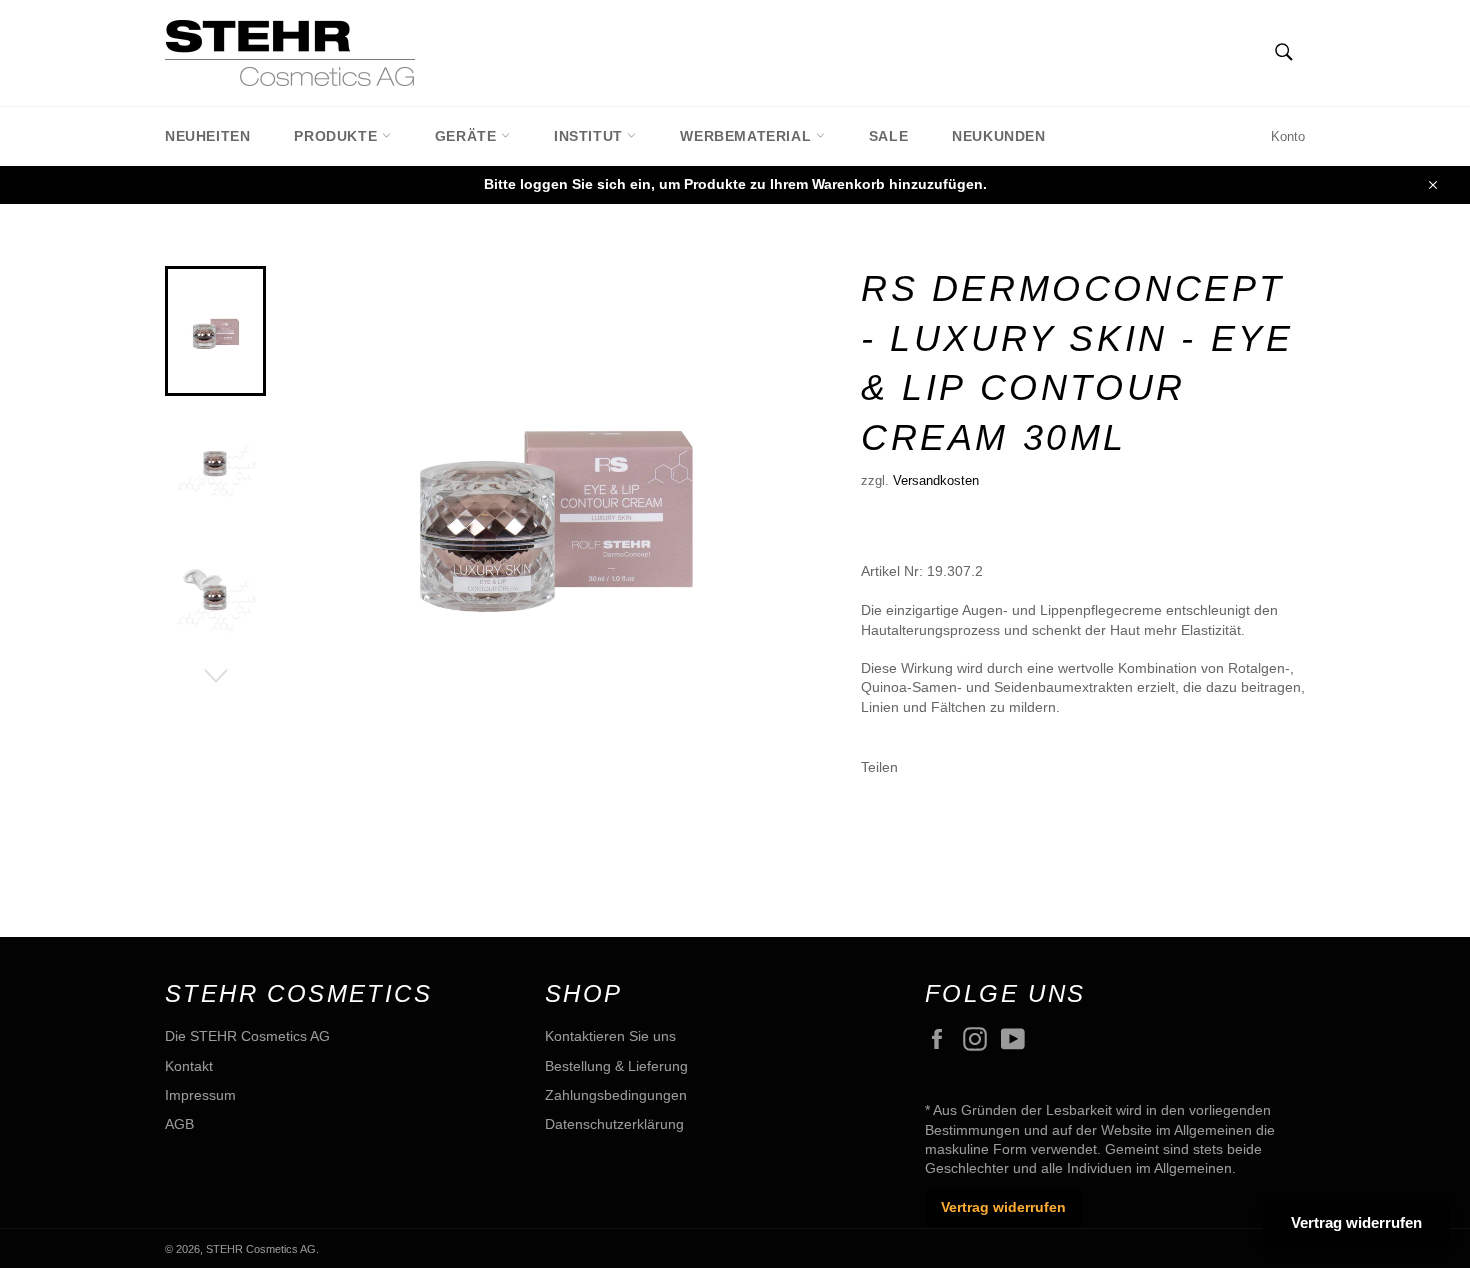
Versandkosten (936, 480)
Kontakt (189, 1066)
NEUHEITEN (207, 136)
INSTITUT (590, 136)
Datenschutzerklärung (614, 1124)
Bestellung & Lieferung (616, 1066)
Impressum (200, 1095)
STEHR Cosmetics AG (261, 1249)
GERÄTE (468, 136)
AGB (179, 1124)
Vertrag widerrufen (1003, 1207)
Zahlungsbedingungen (616, 1095)
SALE (888, 136)
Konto (1288, 136)
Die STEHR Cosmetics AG (247, 1036)
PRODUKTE (337, 136)
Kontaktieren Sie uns (610, 1036)
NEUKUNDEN (998, 136)
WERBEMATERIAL (747, 136)
